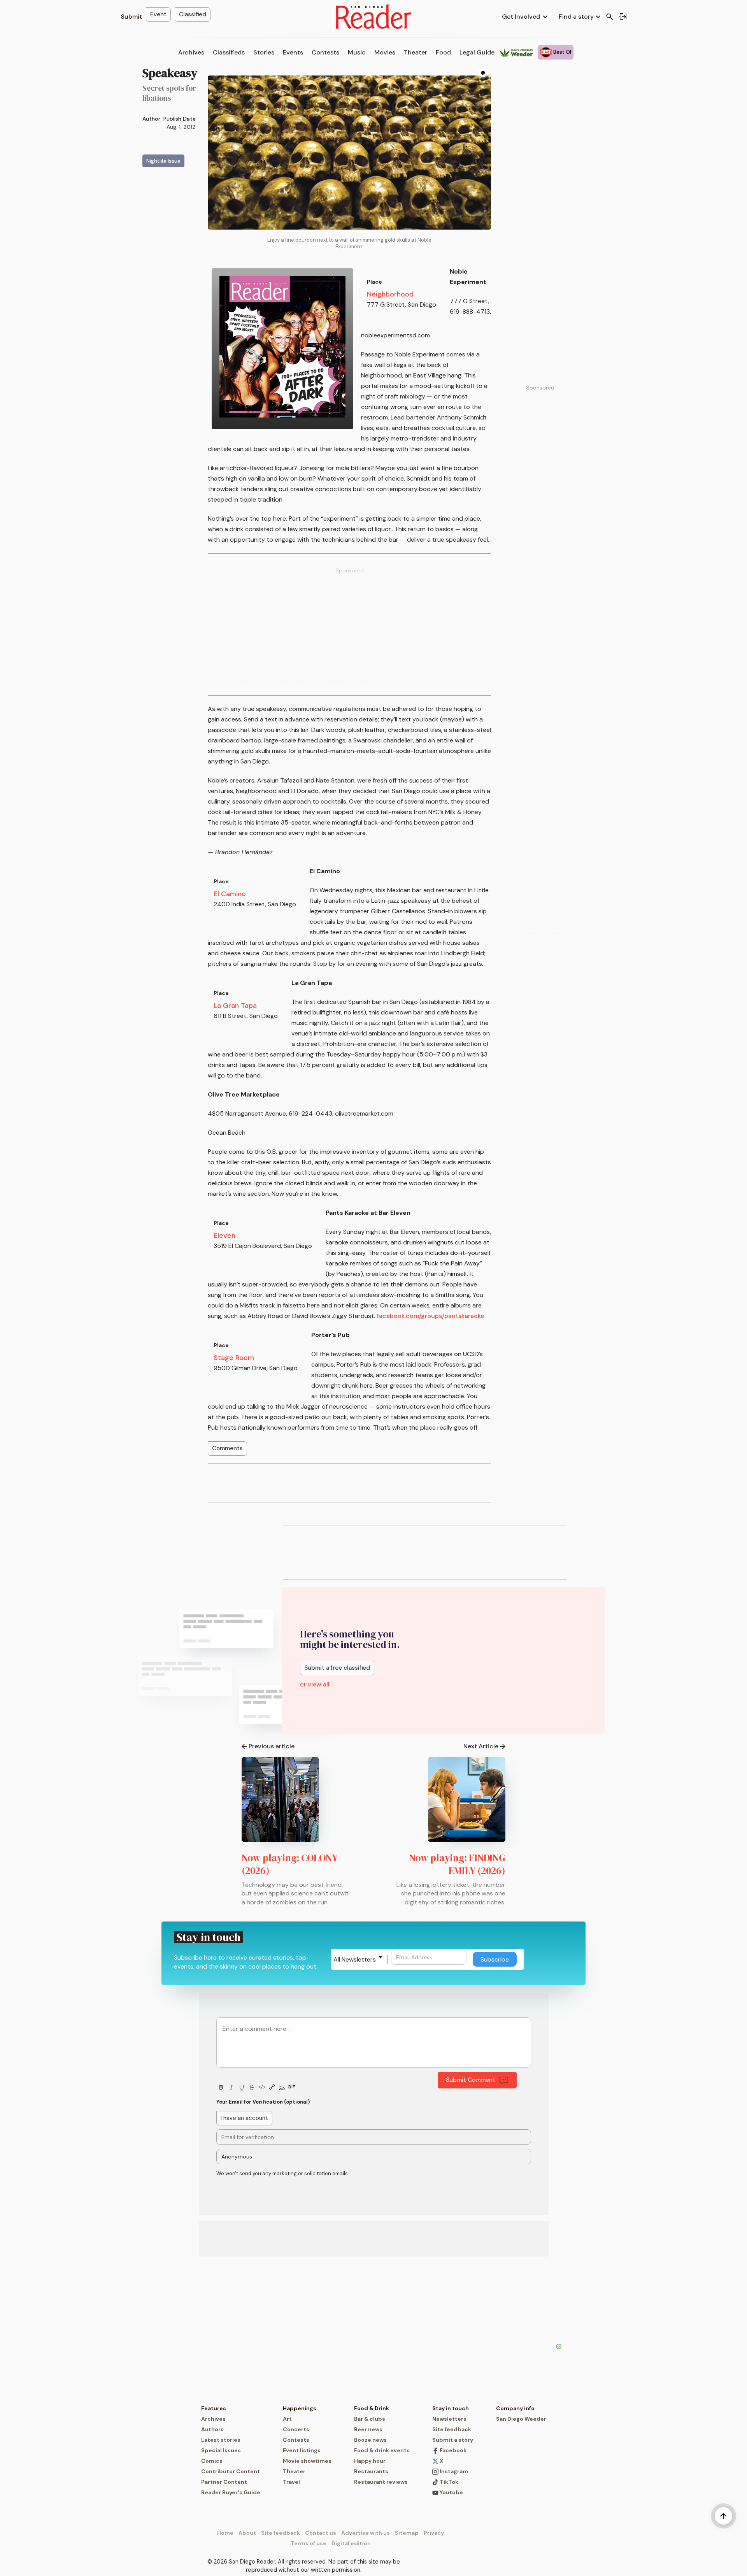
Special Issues (221, 2450)
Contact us (321, 2533)
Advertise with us (366, 2533)
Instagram (453, 2471)
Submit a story (453, 2440)
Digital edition (351, 2543)
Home (225, 2533)
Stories (264, 52)
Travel (291, 2482)
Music (357, 52)
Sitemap (407, 2533)
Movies (385, 52)
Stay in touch (451, 2408)
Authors (212, 2429)
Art (287, 2419)
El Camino (230, 894)
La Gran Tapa (235, 1005)
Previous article (272, 1746)
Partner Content (224, 2482)
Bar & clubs (370, 2419)
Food (443, 52)
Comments (227, 1448)
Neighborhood (390, 294)
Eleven (224, 1235)
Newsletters (449, 2419)
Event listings (302, 2450)
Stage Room (234, 1358)
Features (214, 2408)
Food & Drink (372, 2408)
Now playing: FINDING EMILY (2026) (457, 1864)
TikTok (448, 2482)
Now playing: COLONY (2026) (290, 1864)
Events (293, 52)
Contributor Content (231, 2471)
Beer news (368, 2429)
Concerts (296, 2429)
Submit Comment (471, 2080)
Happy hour (370, 2461)
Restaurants (371, 2471)
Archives (191, 52)
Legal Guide (477, 52)
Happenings (300, 2408)
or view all (315, 1684)
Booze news (370, 2440)
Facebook (452, 2450)
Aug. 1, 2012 (181, 127)
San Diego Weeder (521, 2419)
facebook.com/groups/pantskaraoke (430, 1316)
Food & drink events (382, 2450)
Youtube (451, 2492)
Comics (212, 2461)
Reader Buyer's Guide (231, 2492)
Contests (325, 52)
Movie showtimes (307, 2461)
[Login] (623, 17)
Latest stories (221, 2440)
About (247, 2533)
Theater (416, 52)
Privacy (434, 2533)
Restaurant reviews (381, 2482)
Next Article (481, 1746)
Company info (515, 2408)
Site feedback (452, 2429)
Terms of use (309, 2543)
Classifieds (229, 52)
